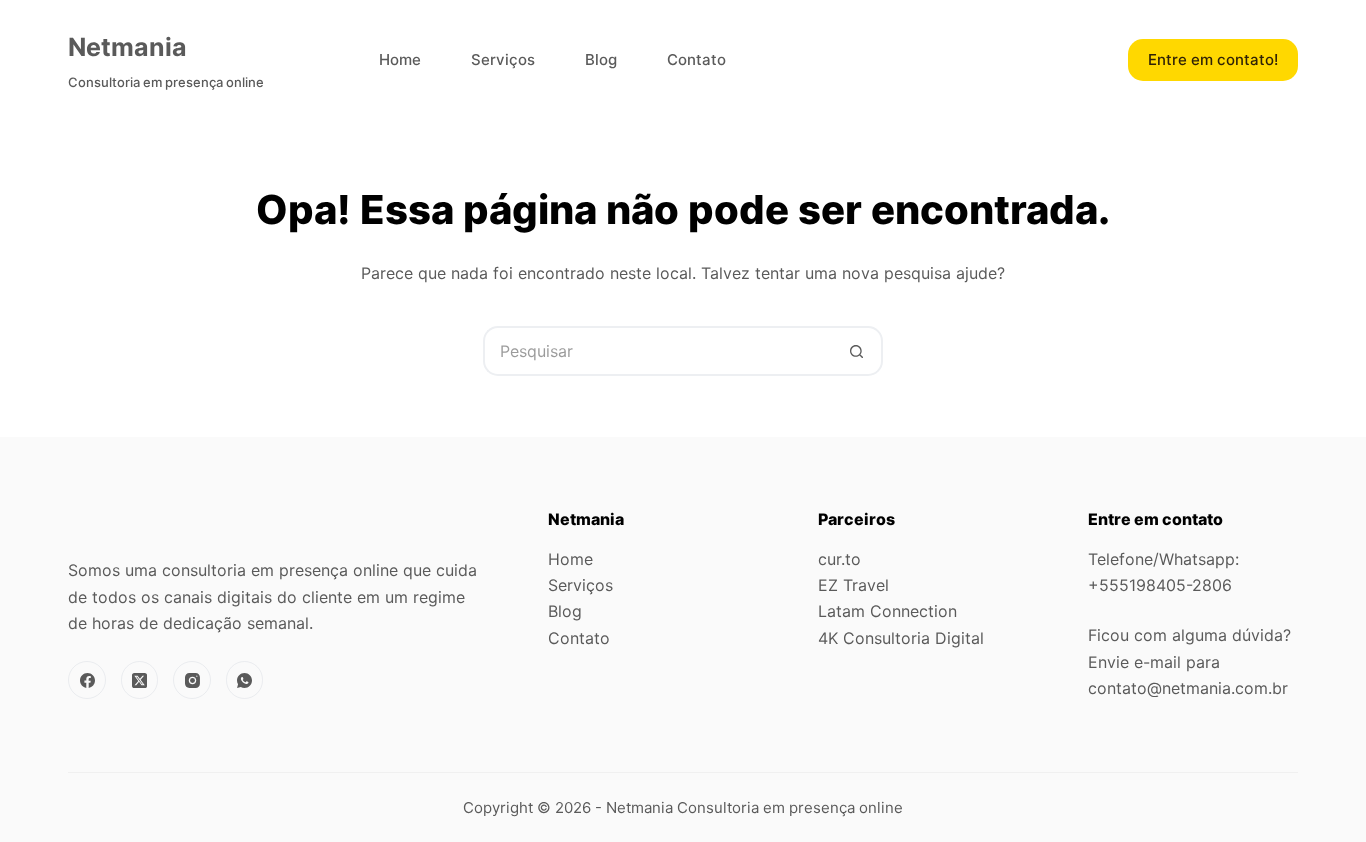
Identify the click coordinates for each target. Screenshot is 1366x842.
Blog (601, 59)
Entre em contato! (1213, 59)
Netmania (127, 47)
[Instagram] (192, 680)
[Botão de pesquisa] (858, 351)
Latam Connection (887, 611)
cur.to (839, 559)
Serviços (503, 59)
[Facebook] (87, 680)
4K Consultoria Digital (901, 638)
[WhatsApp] (245, 680)
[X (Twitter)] (140, 680)
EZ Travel (853, 585)
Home (400, 59)
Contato (696, 59)
